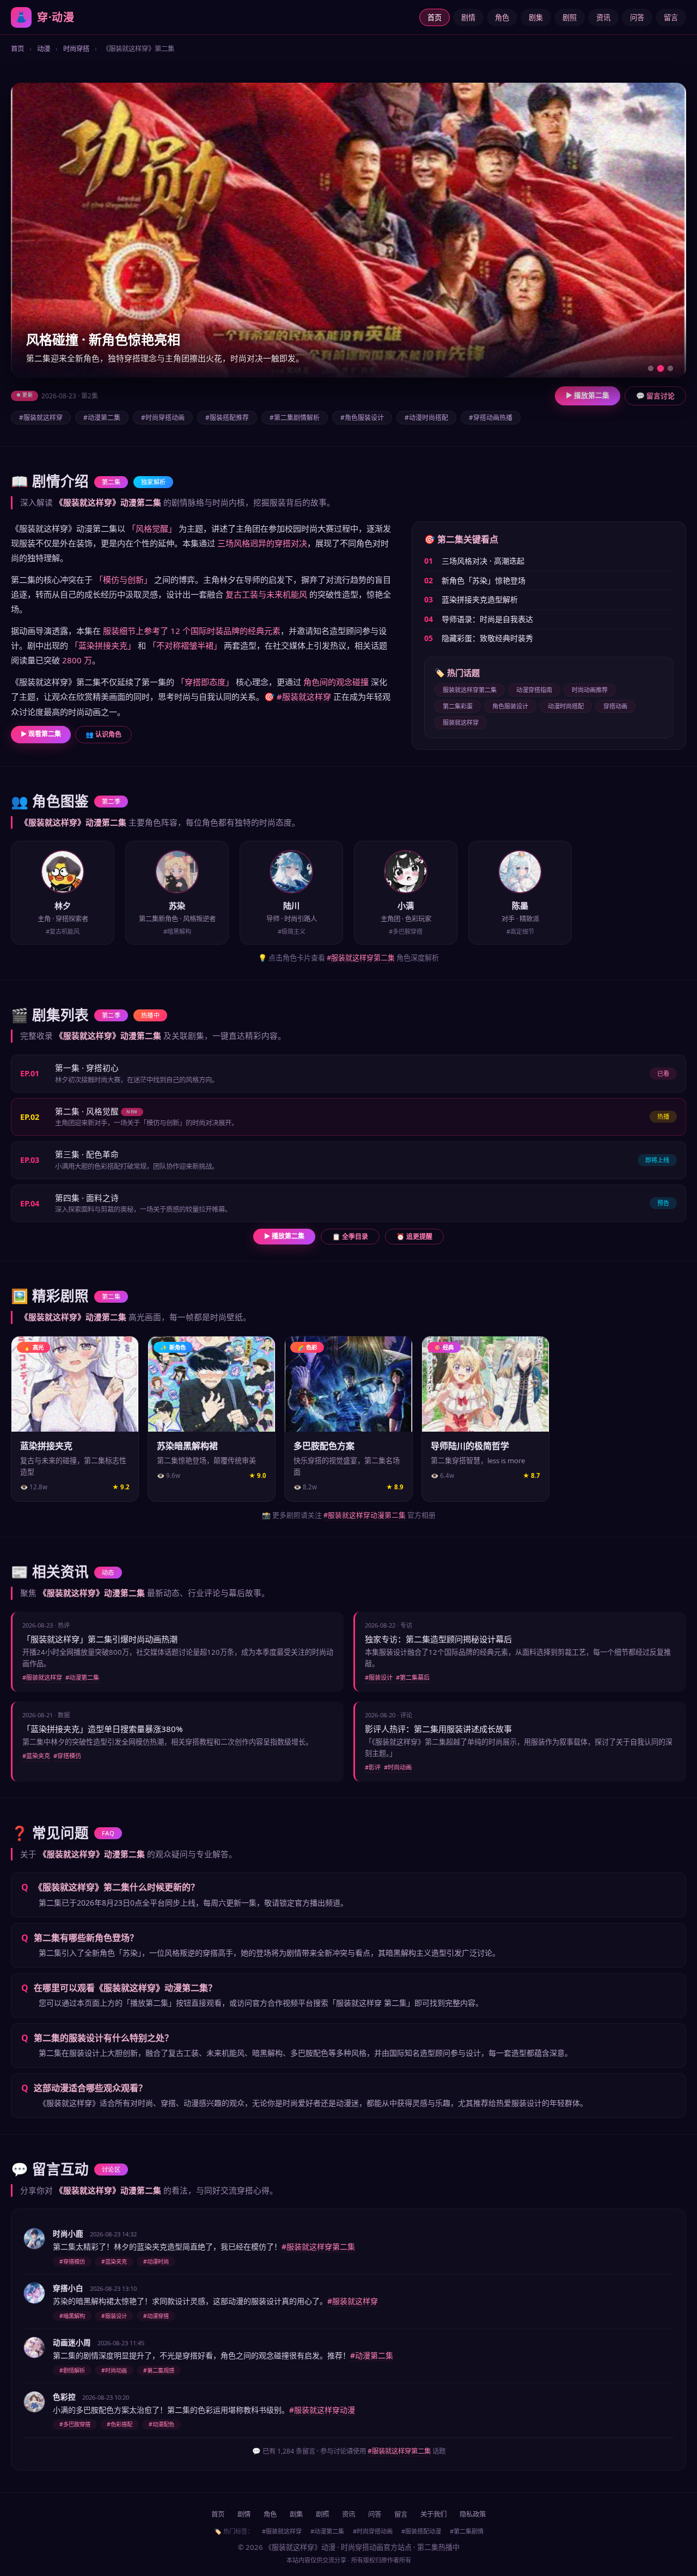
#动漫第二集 (102, 418)
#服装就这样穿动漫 (322, 2410)
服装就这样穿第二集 (470, 690)
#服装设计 (379, 1677)
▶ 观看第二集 (41, 734)
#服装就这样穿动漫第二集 (365, 1515)
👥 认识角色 (103, 734)
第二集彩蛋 (458, 706)
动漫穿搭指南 (534, 690)
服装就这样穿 (461, 722)
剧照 (570, 17)
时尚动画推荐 (590, 690)
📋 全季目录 (350, 1237)
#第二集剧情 (467, 2531)
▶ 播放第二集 (588, 395)
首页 (435, 17)
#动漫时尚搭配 (426, 418)
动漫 (44, 49)
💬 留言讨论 (655, 396)
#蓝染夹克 (36, 1756)
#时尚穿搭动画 (163, 418)
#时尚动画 (398, 1767)
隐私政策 (473, 2514)
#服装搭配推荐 (227, 418)
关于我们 (433, 2514)
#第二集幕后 (413, 1677)
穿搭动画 (615, 706)
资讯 (603, 17)
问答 (637, 17)
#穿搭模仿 (67, 1756)
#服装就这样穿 (41, 418)
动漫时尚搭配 (566, 706)
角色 (502, 17)
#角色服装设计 (362, 418)
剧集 (536, 17)
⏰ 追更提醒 (414, 1237)
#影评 (373, 1767)
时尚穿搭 (76, 49)
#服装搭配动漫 (421, 2531)
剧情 (468, 17)
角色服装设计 (510, 706)
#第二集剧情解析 (295, 418)
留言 (671, 17)
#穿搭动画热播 (491, 418)
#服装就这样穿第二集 (361, 958)
